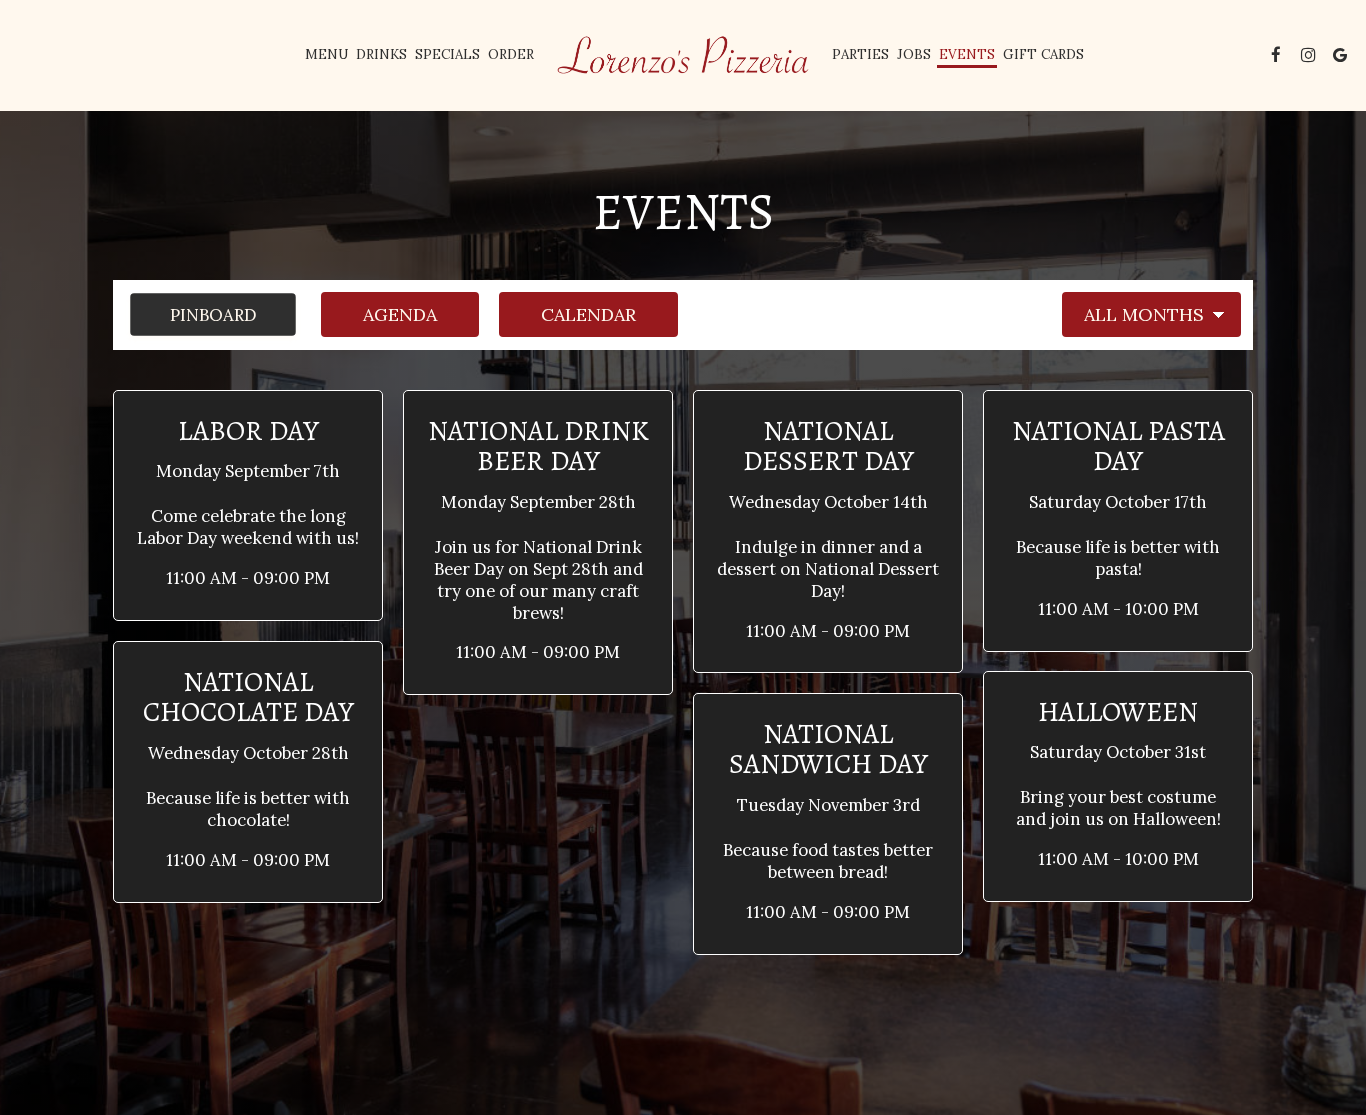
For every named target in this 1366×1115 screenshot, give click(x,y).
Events (967, 54)
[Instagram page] (1308, 55)
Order (511, 54)
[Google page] (1340, 55)
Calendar (567, 314)
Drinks (381, 54)
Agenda (379, 314)
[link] (683, 55)
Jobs (914, 54)
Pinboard (193, 315)
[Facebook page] (1276, 55)
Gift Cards (1043, 54)
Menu (326, 54)
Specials (447, 54)
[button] (248, 505)
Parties (860, 54)
